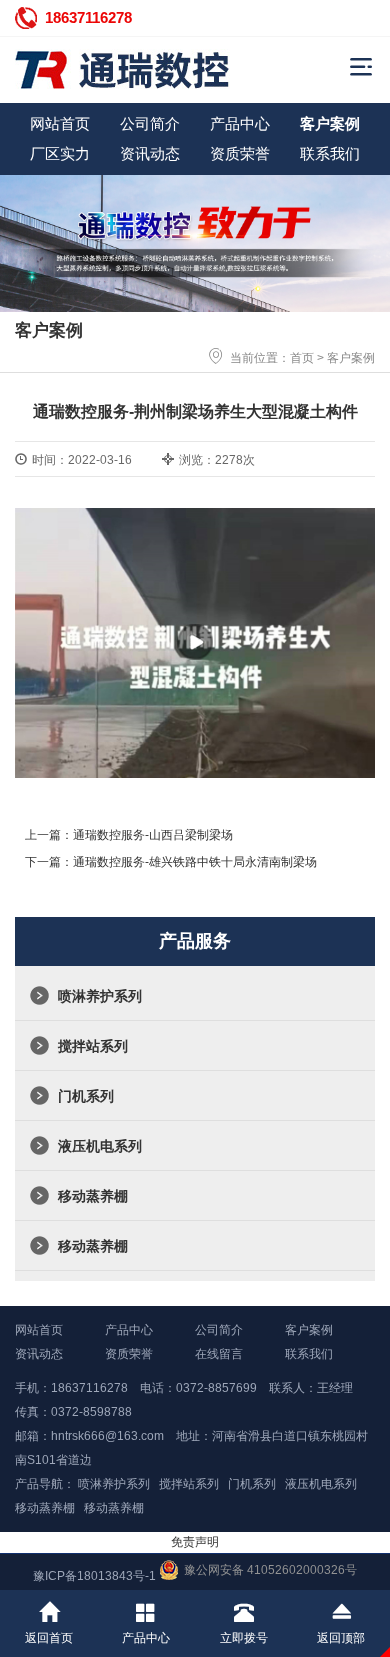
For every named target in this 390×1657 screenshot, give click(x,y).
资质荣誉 (240, 153)
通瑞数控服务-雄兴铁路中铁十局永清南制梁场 (195, 862)
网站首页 (60, 123)
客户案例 (330, 123)
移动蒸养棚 (93, 1196)
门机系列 (86, 1096)
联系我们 (330, 153)
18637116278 (88, 17)
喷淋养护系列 (100, 996)
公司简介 (150, 123)
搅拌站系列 (93, 1046)
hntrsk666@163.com (107, 1436)
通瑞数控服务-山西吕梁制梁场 (153, 835)
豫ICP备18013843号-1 (94, 1576)
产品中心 (240, 123)
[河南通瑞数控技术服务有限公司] (150, 70)
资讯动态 (150, 153)
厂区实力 (60, 153)
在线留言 (219, 1354)
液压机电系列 (100, 1146)
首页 (302, 358)
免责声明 (195, 1542)
